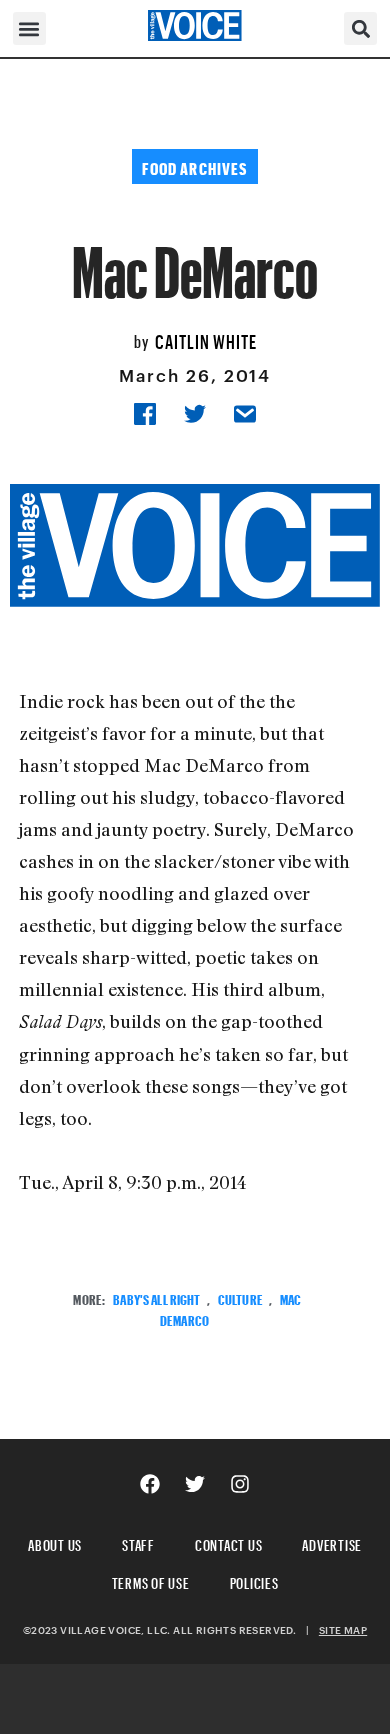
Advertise (332, 1542)
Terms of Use (151, 1580)
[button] (29, 28)
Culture (240, 1297)
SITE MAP (343, 1630)
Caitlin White (206, 339)
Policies (254, 1580)
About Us (55, 1542)
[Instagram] (240, 1484)
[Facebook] (150, 1484)
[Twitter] (195, 1484)
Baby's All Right (156, 1297)
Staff (138, 1542)
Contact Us (229, 1542)
